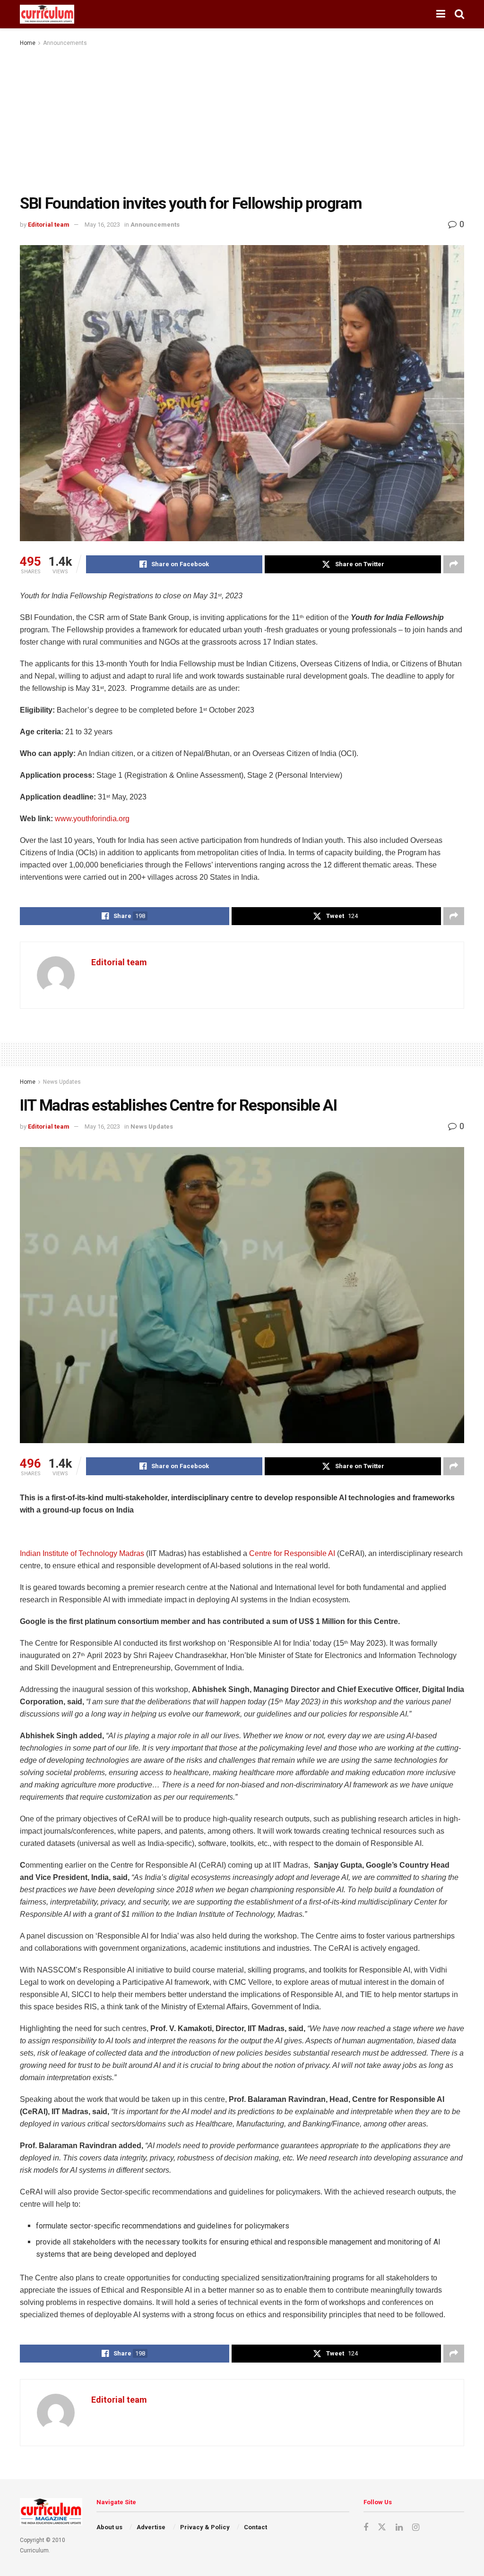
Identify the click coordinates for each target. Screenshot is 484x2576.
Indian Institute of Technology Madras (82, 1553)
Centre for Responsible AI (292, 1553)
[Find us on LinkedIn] (399, 2528)
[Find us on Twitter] (382, 2527)
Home (28, 43)
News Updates (62, 1082)
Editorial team (49, 225)
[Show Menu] (441, 14)
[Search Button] (459, 14)
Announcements (65, 43)
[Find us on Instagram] (416, 2528)
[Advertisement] (242, 119)
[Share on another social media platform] (454, 564)
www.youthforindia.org (92, 819)
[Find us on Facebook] (366, 2528)
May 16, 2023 (102, 225)
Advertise (151, 2527)
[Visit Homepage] (47, 14)
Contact (255, 2527)
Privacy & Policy (205, 2527)
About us (109, 2527)
